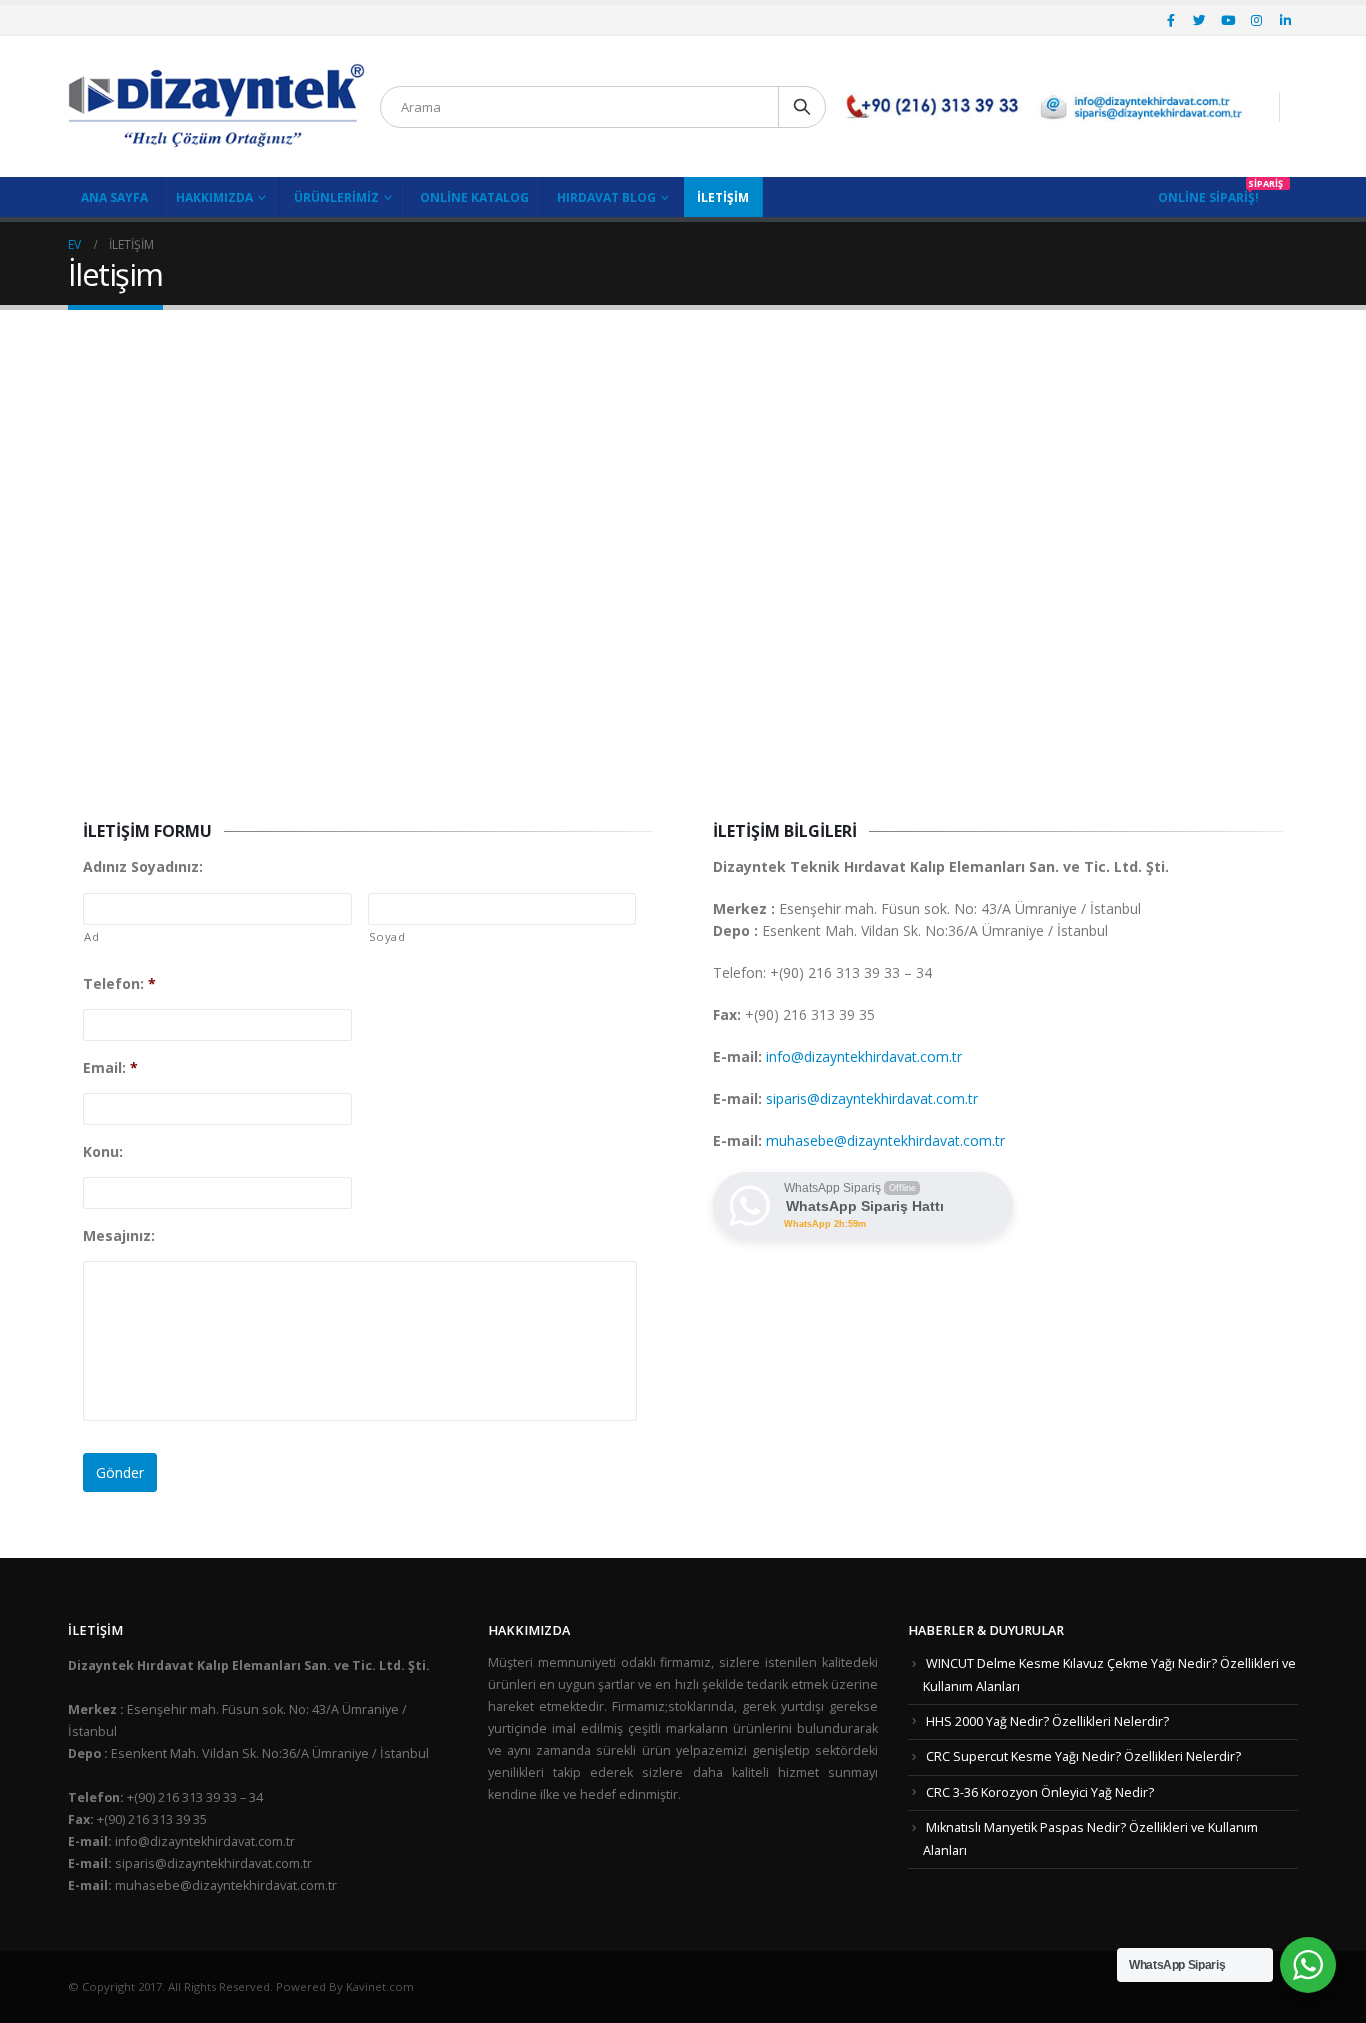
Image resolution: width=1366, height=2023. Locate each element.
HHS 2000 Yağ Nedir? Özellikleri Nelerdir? (1047, 1721)
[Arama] (802, 107)
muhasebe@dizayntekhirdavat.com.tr (885, 1140)
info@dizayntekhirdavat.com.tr (864, 1056)
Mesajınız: (119, 1236)
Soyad (387, 936)
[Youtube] (1228, 20)
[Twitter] (1200, 20)
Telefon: (119, 984)
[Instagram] (1257, 20)
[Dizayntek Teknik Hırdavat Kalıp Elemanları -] (216, 106)
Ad (91, 936)
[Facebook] (1171, 20)
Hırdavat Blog (606, 197)
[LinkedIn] (1285, 20)
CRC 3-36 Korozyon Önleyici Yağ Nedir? (1040, 1792)
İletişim (723, 197)
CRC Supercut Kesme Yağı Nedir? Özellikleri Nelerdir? (1083, 1756)
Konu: (103, 1152)
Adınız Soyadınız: (143, 867)
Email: (110, 1068)
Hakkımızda (214, 197)
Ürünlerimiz (336, 197)
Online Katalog (474, 197)
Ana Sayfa (114, 197)
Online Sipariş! (1208, 197)
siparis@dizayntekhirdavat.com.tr (872, 1098)
